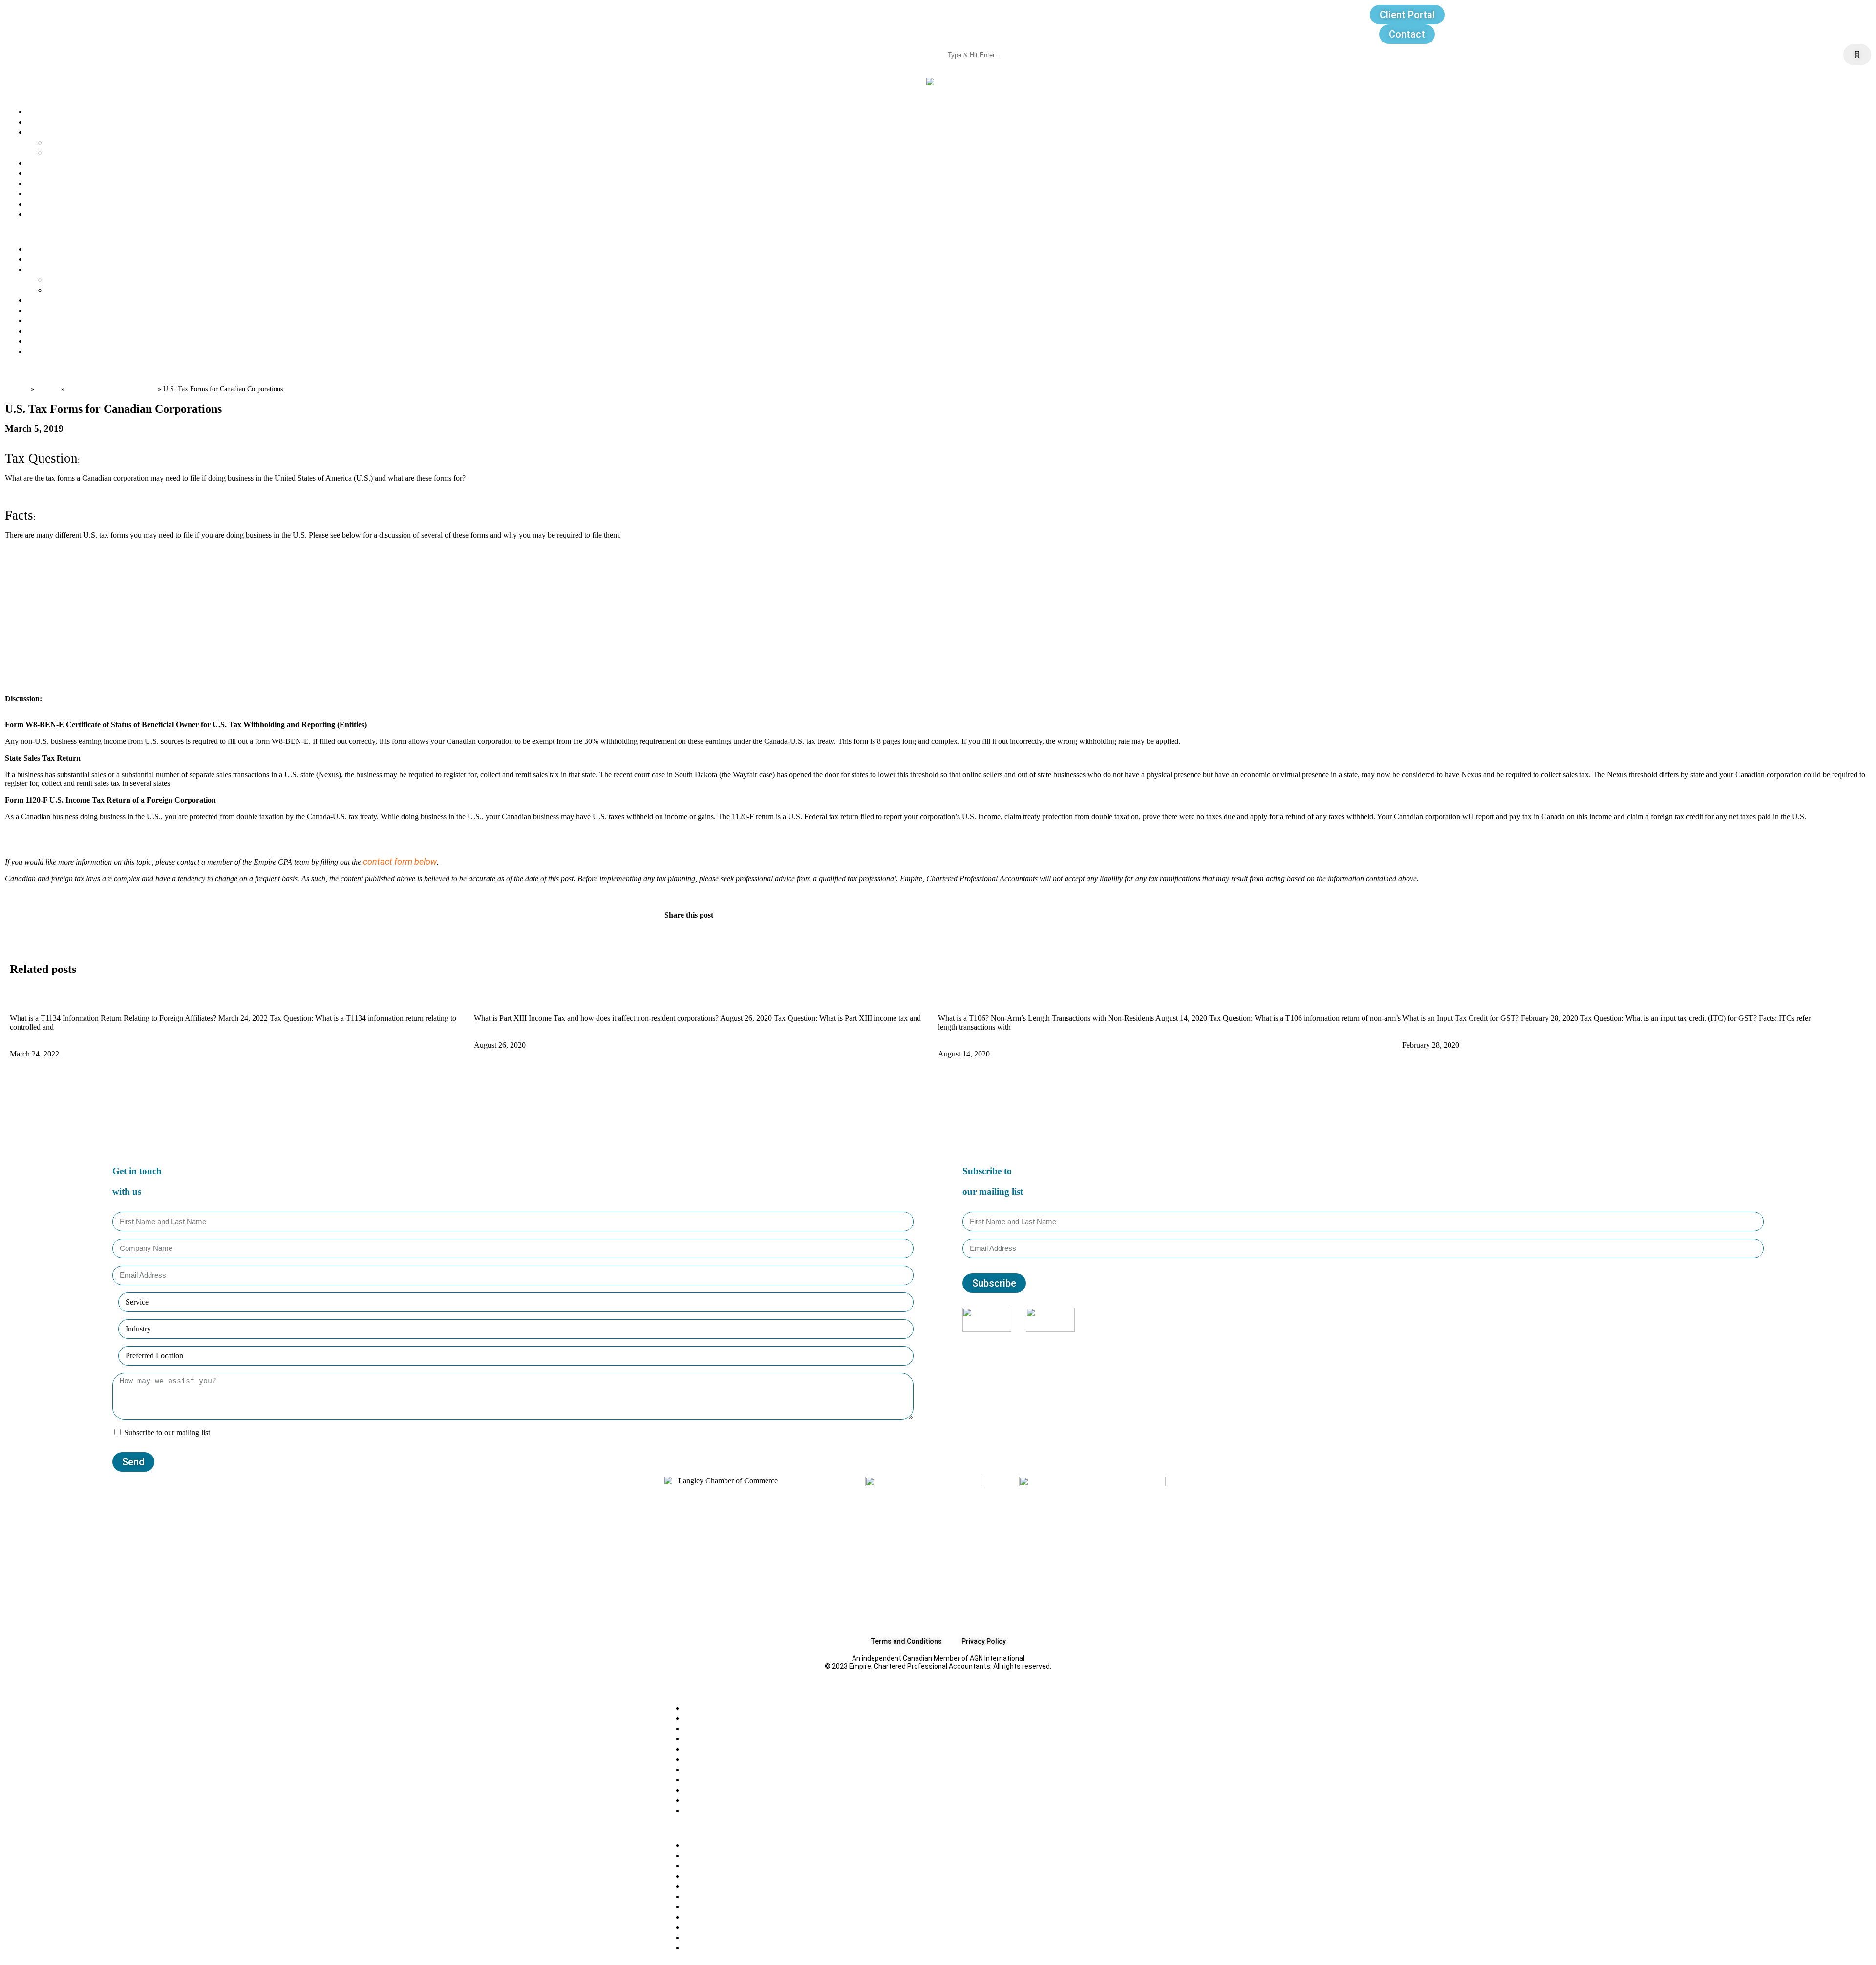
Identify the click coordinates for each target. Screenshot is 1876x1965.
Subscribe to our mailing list (167, 1432)
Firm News (705, 1789)
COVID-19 (703, 1748)
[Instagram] (1357, 1341)
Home (17, 388)
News (38, 162)
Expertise (45, 132)
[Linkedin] (1370, 1341)
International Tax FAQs (111, 388)
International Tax (717, 1810)
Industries (66, 152)
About (39, 111)
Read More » (34, 1045)
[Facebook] (1343, 1341)
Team (38, 121)
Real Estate (707, 1800)
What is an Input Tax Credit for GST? (1474, 999)
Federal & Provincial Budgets (740, 1779)
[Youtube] (1383, 1341)
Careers (43, 173)
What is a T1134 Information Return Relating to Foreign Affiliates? (139, 999)
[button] (938, 231)
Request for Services (68, 203)
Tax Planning (709, 1769)
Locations (46, 183)
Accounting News (719, 1759)
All (689, 1707)
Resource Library (60, 193)
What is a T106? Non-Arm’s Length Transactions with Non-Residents (1073, 999)
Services (64, 142)
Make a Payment (60, 214)
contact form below (400, 861)
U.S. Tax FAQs (711, 1738)
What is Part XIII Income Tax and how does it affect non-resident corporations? (629, 999)
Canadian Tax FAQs (722, 1718)
